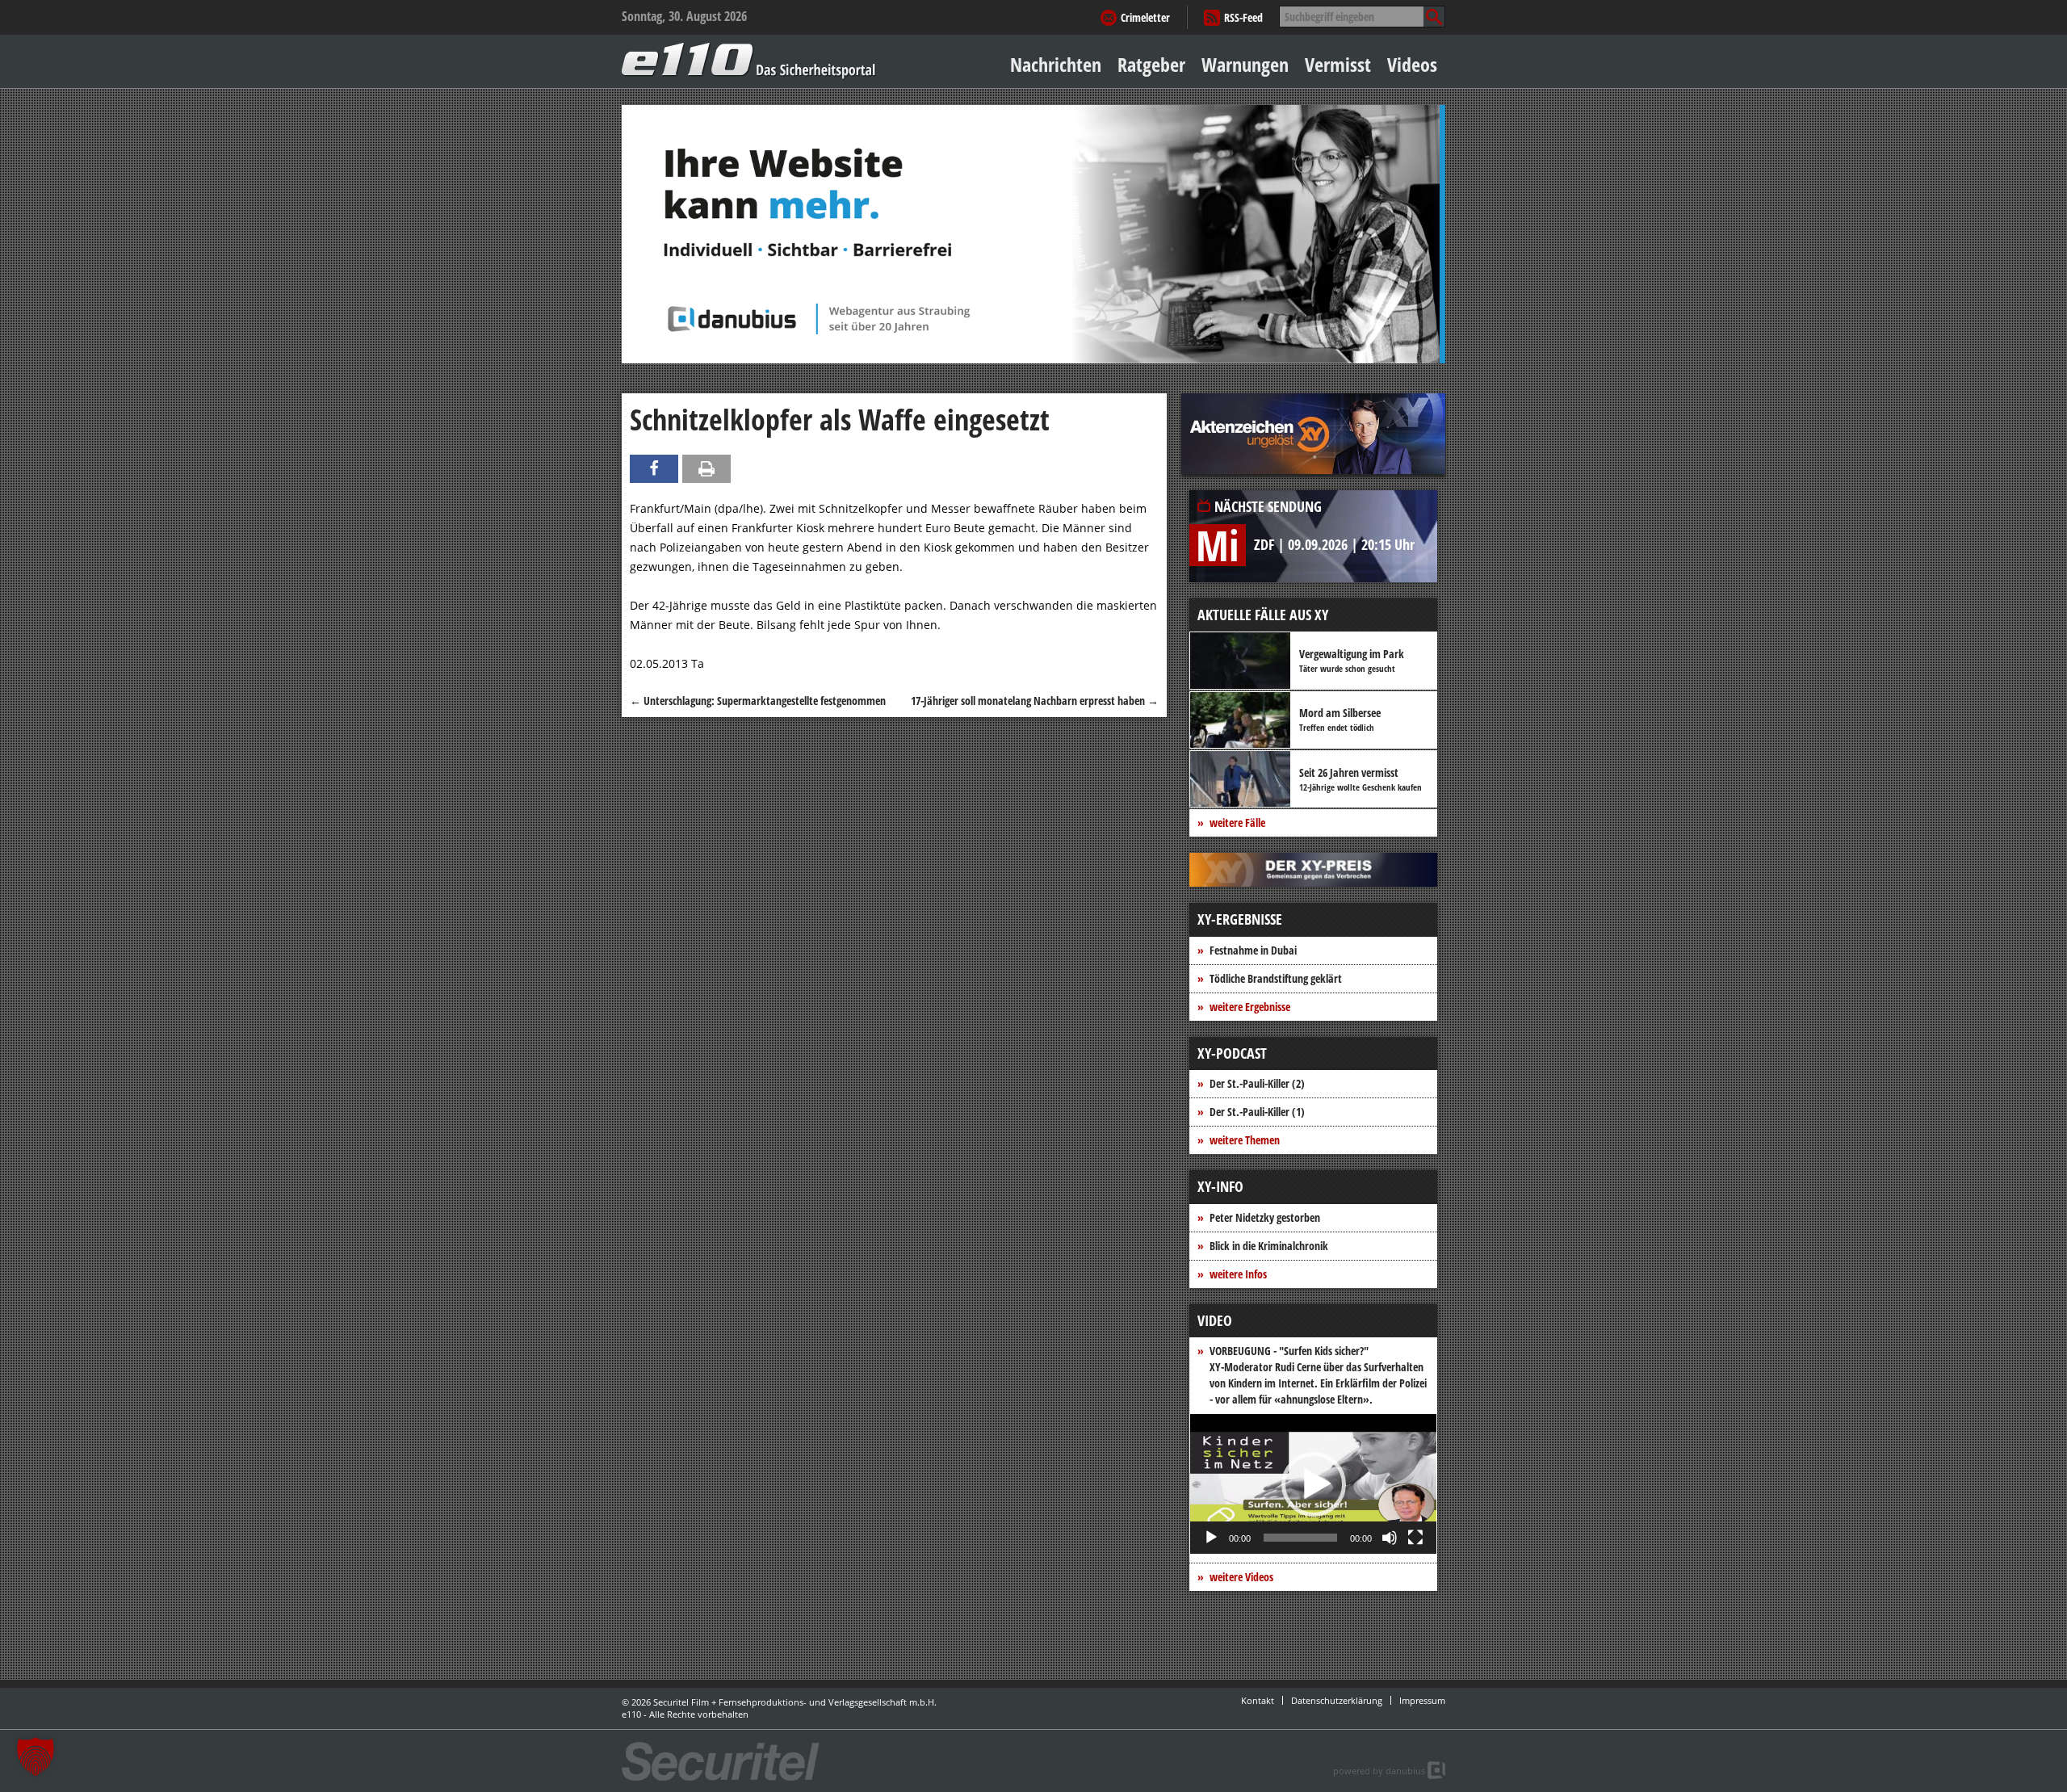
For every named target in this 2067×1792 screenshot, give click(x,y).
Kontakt (1258, 1700)
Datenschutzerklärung (1337, 1700)
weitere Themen (1245, 1140)
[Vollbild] (1415, 1538)
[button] (1314, 1484)
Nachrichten (1056, 64)
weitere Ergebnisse (1250, 1007)
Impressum (1422, 1700)
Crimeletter (1145, 17)
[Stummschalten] (1390, 1538)
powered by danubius (1379, 1771)
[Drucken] (706, 469)
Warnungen (1245, 64)
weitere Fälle (1237, 823)
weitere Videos (1241, 1577)
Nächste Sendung (1268, 506)
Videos (1412, 64)
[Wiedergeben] (1211, 1538)
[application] (1313, 1484)
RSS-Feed (1243, 17)
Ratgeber (1151, 64)
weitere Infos (1238, 1274)
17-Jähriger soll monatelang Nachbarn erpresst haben (1035, 701)
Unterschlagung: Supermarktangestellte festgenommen (758, 701)
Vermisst (1338, 64)
